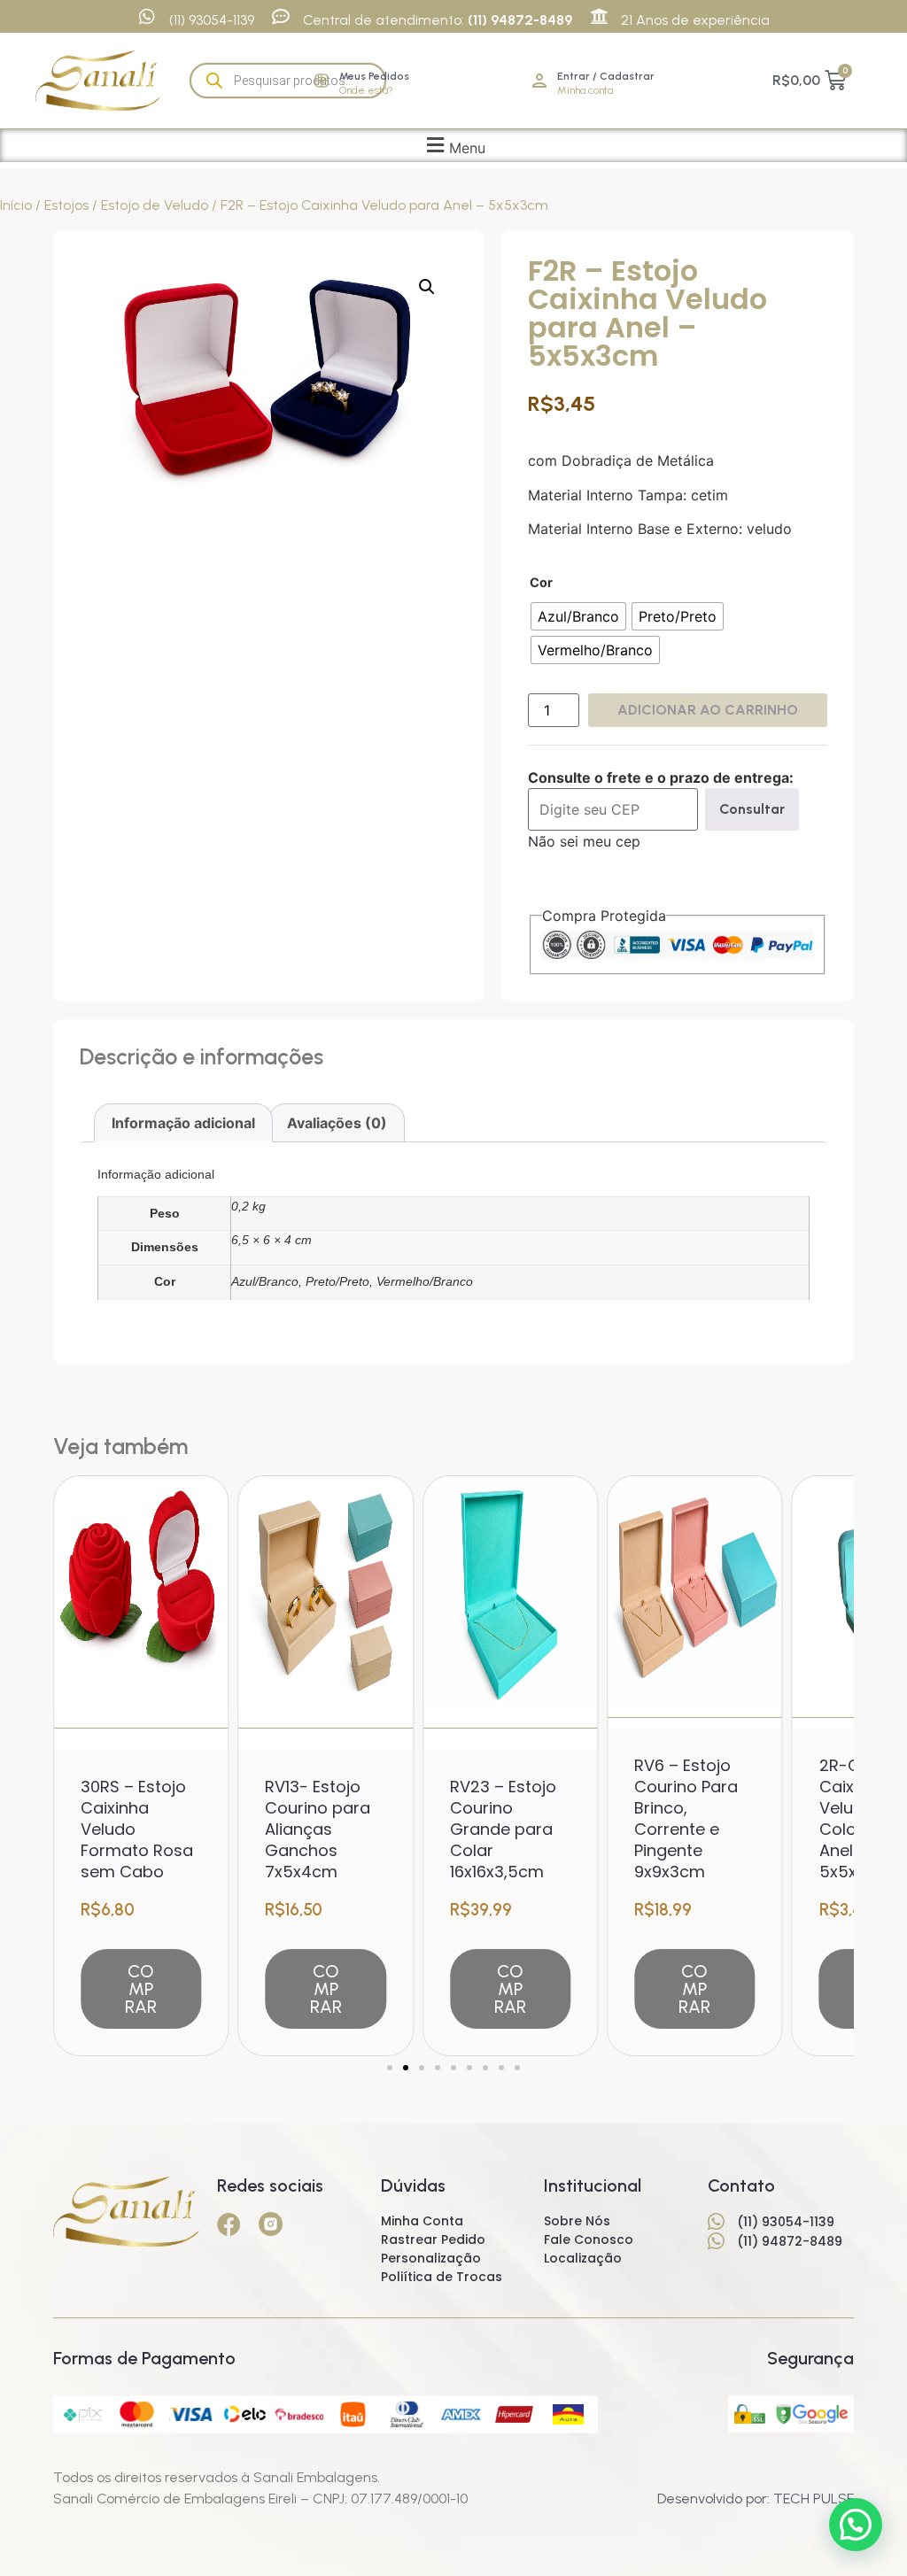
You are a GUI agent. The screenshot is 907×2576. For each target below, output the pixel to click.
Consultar (752, 809)
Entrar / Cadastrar (606, 76)
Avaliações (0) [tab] (337, 1123)
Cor (541, 583)
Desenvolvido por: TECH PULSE (756, 2499)
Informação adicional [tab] (183, 1123)
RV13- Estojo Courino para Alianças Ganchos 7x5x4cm (318, 1829)
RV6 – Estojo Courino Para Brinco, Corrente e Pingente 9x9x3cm (686, 1818)
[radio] (578, 616)
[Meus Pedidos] (322, 81)
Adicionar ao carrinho (708, 710)
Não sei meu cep (584, 841)
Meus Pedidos (374, 76)
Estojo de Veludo (155, 205)
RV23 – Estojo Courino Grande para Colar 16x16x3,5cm (503, 1829)
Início (16, 205)
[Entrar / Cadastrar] (539, 81)
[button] (454, 146)
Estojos (66, 205)
